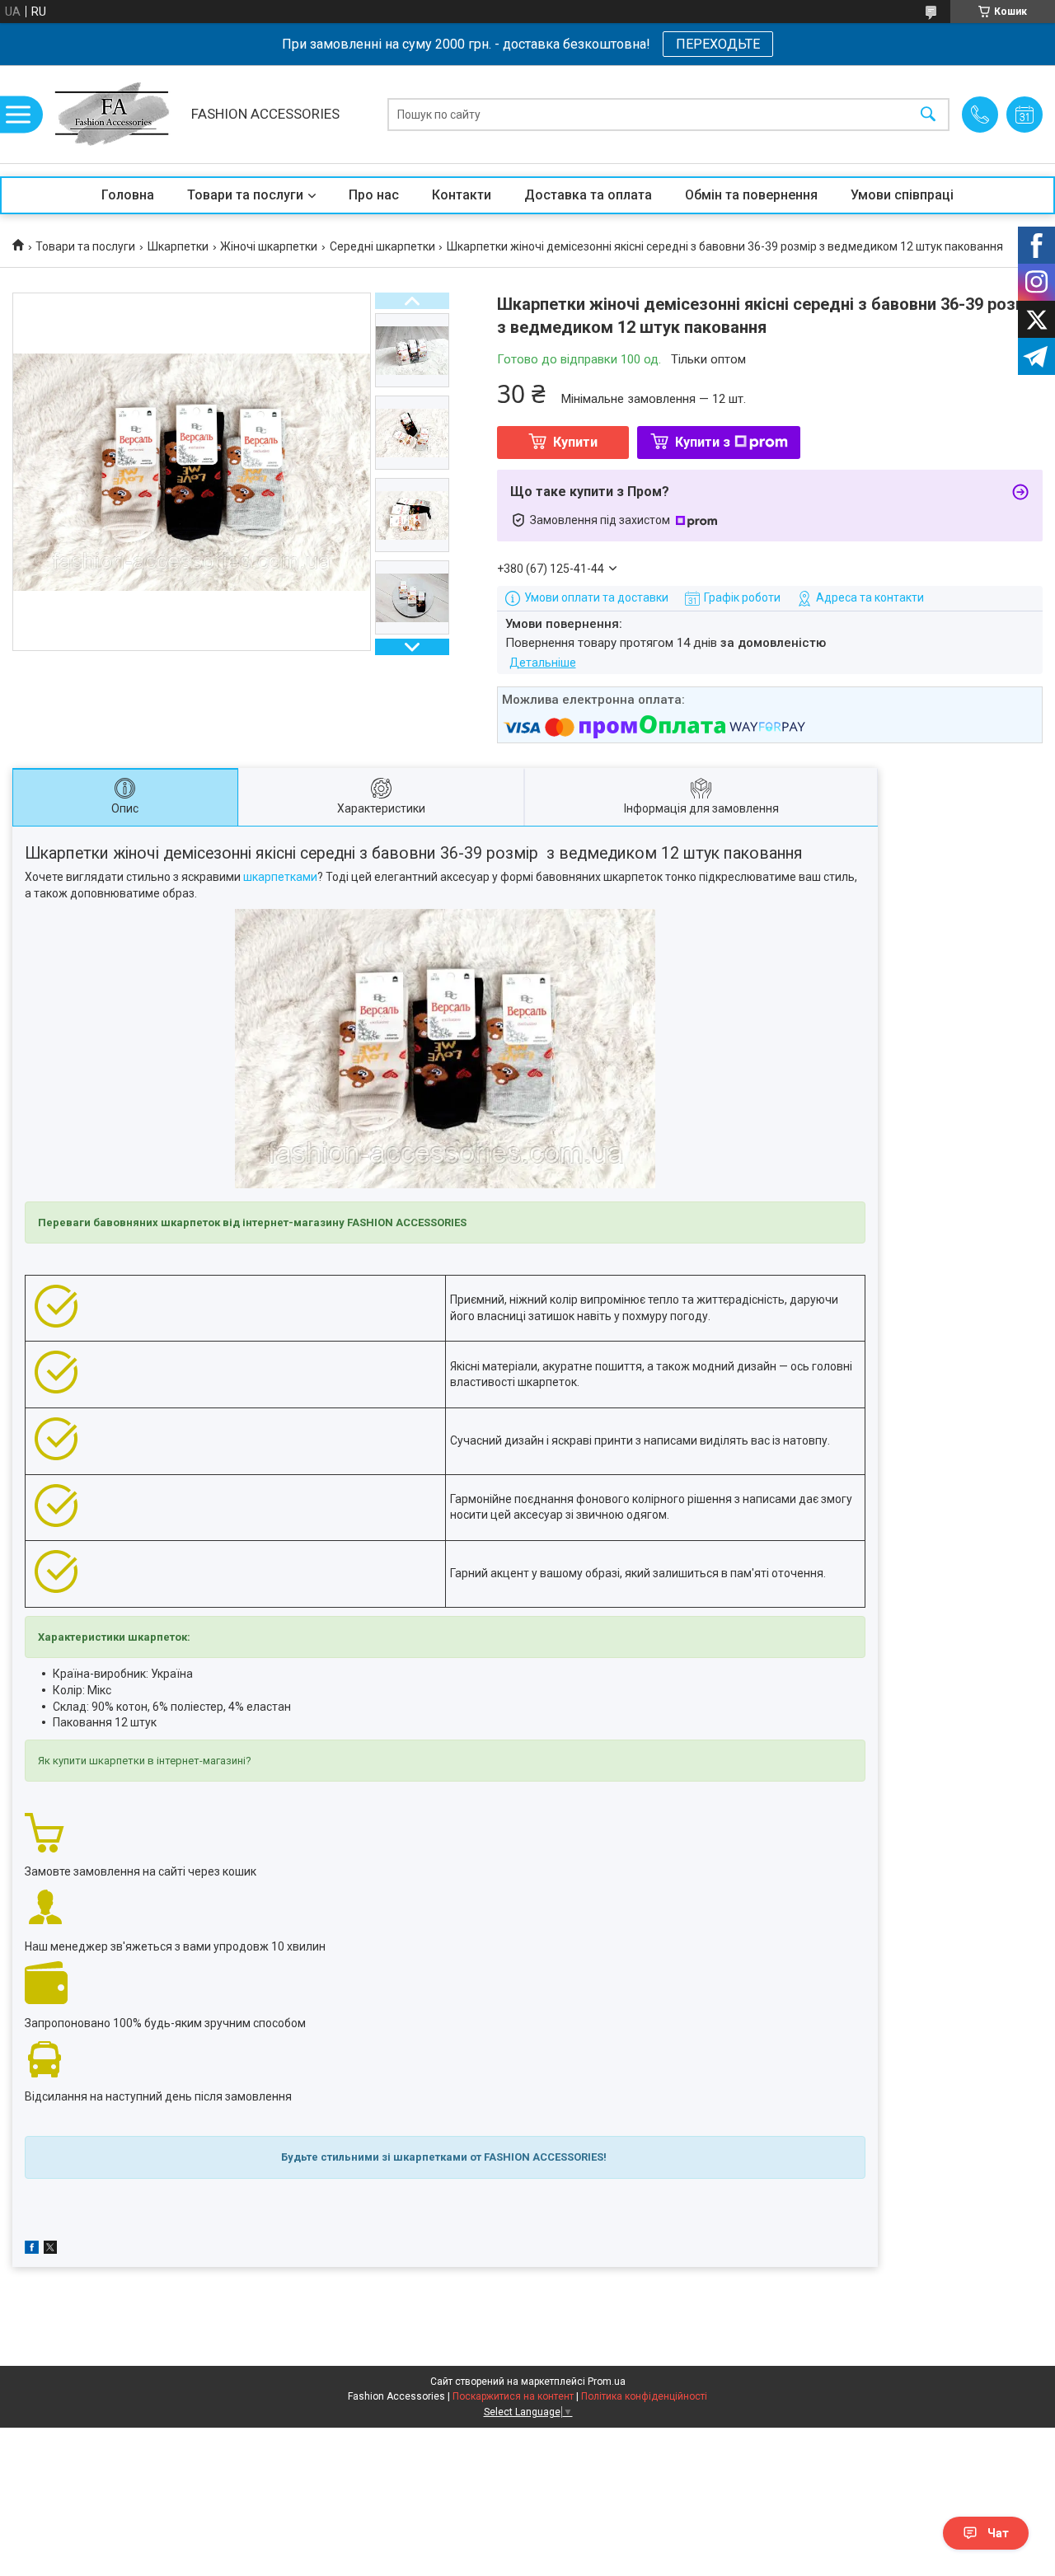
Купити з (703, 442)
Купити (575, 442)
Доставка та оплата (588, 195)
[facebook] (32, 2250)
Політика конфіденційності (644, 2396)
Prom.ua (607, 2382)
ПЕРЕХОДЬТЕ (718, 44)
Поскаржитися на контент (513, 2396)
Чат (998, 2533)
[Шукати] (928, 114)
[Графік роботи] (1025, 115)
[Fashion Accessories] (112, 114)
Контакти (462, 195)
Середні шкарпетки (382, 246)
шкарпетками (280, 877)
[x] (50, 2250)
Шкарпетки (178, 246)
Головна (128, 195)
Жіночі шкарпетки (269, 246)
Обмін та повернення (751, 195)
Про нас (374, 195)
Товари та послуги (245, 195)
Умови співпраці (902, 195)
